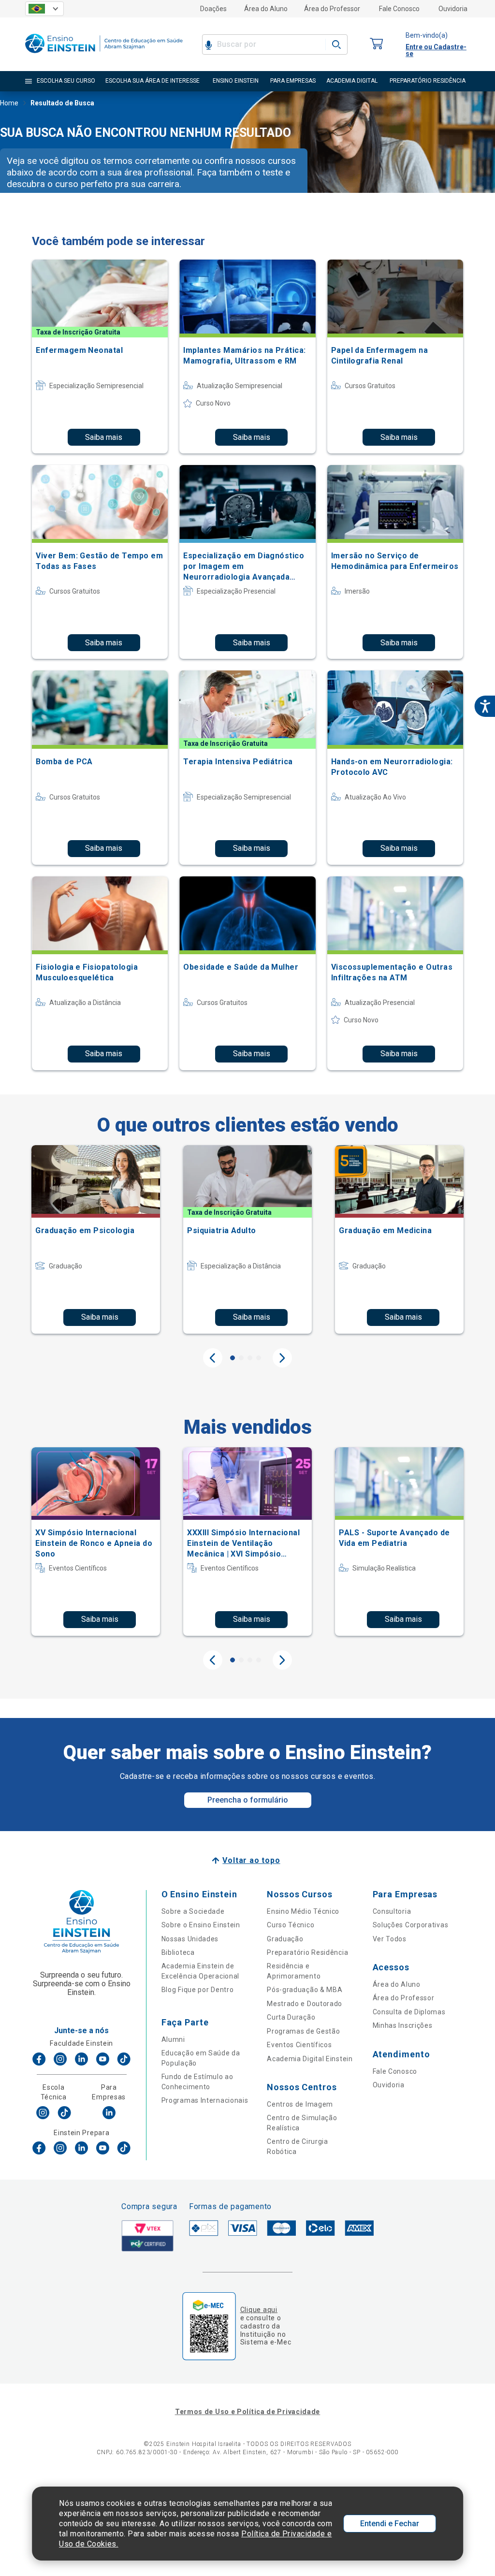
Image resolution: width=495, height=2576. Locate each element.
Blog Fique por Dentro (198, 1990)
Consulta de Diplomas (409, 2012)
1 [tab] (233, 1358)
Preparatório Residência (307, 1952)
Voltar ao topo (251, 1860)
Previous (213, 1358)
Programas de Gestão (303, 2031)
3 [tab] (250, 1358)
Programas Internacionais (205, 2100)
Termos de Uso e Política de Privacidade (247, 2412)
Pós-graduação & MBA (305, 1990)
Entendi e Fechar (390, 2524)
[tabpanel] (96, 1239)
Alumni (173, 2039)
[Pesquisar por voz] (209, 44)
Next (282, 1358)
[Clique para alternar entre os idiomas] (44, 9)
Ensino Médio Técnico (303, 1911)
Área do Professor (332, 9)
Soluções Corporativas (411, 1925)
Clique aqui (259, 2310)
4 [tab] (259, 1358)
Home (9, 103)
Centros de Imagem (300, 2104)
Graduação (285, 1939)
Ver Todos (390, 1939)
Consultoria (392, 1911)
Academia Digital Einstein (310, 2059)
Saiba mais (104, 437)
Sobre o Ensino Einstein (201, 1925)
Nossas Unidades (190, 1939)
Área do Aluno (266, 9)
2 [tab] (241, 1358)
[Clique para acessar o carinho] (377, 44)
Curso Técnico (291, 1925)
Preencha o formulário (248, 1800)
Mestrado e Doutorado (305, 2004)
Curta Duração (291, 2017)
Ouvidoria (453, 9)
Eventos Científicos (299, 2045)
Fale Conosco (399, 9)
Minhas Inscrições (403, 2025)
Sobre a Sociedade (193, 1911)
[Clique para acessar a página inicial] (104, 55)
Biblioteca (178, 1952)
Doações (213, 9)
